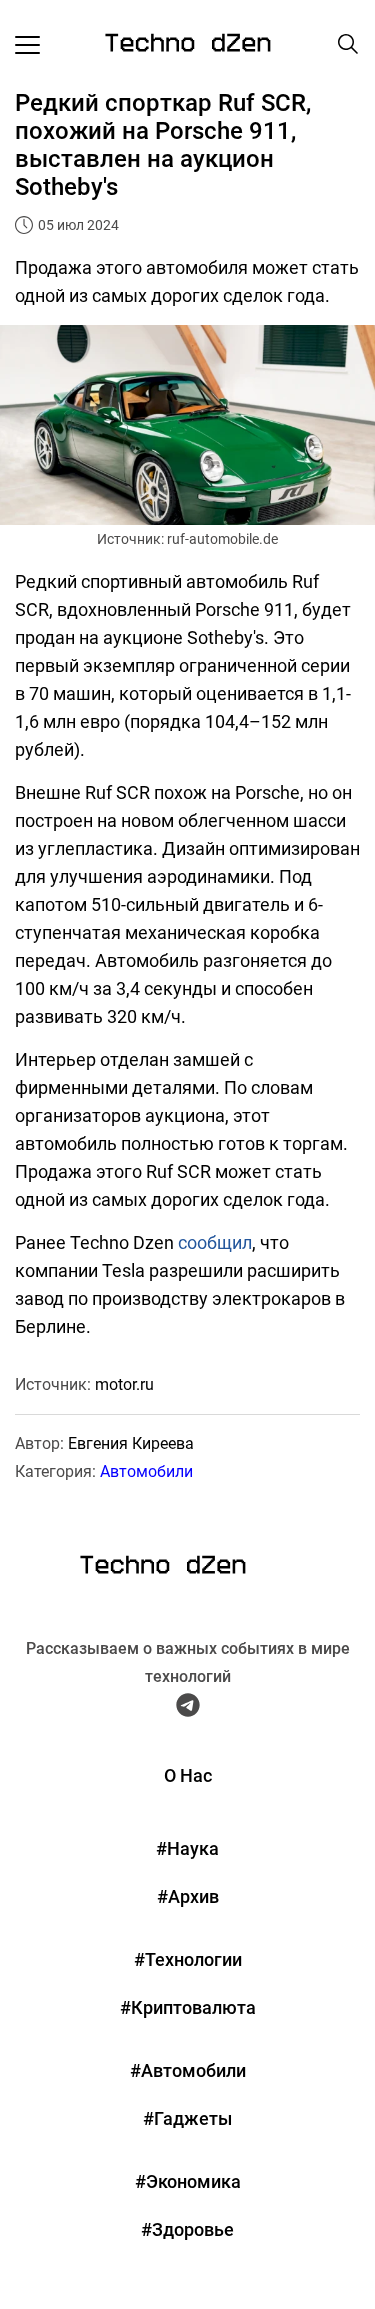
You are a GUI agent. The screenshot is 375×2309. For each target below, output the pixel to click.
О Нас (188, 1775)
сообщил (215, 1242)
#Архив (188, 1896)
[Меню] (27, 44)
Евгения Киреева (131, 1443)
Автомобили (146, 1471)
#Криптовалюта (188, 2007)
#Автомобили (188, 2070)
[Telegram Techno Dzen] (188, 1709)
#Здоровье (187, 2229)
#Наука (187, 1848)
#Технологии (188, 1959)
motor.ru (124, 1384)
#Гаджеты (187, 2118)
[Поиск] (348, 44)
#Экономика (188, 2181)
